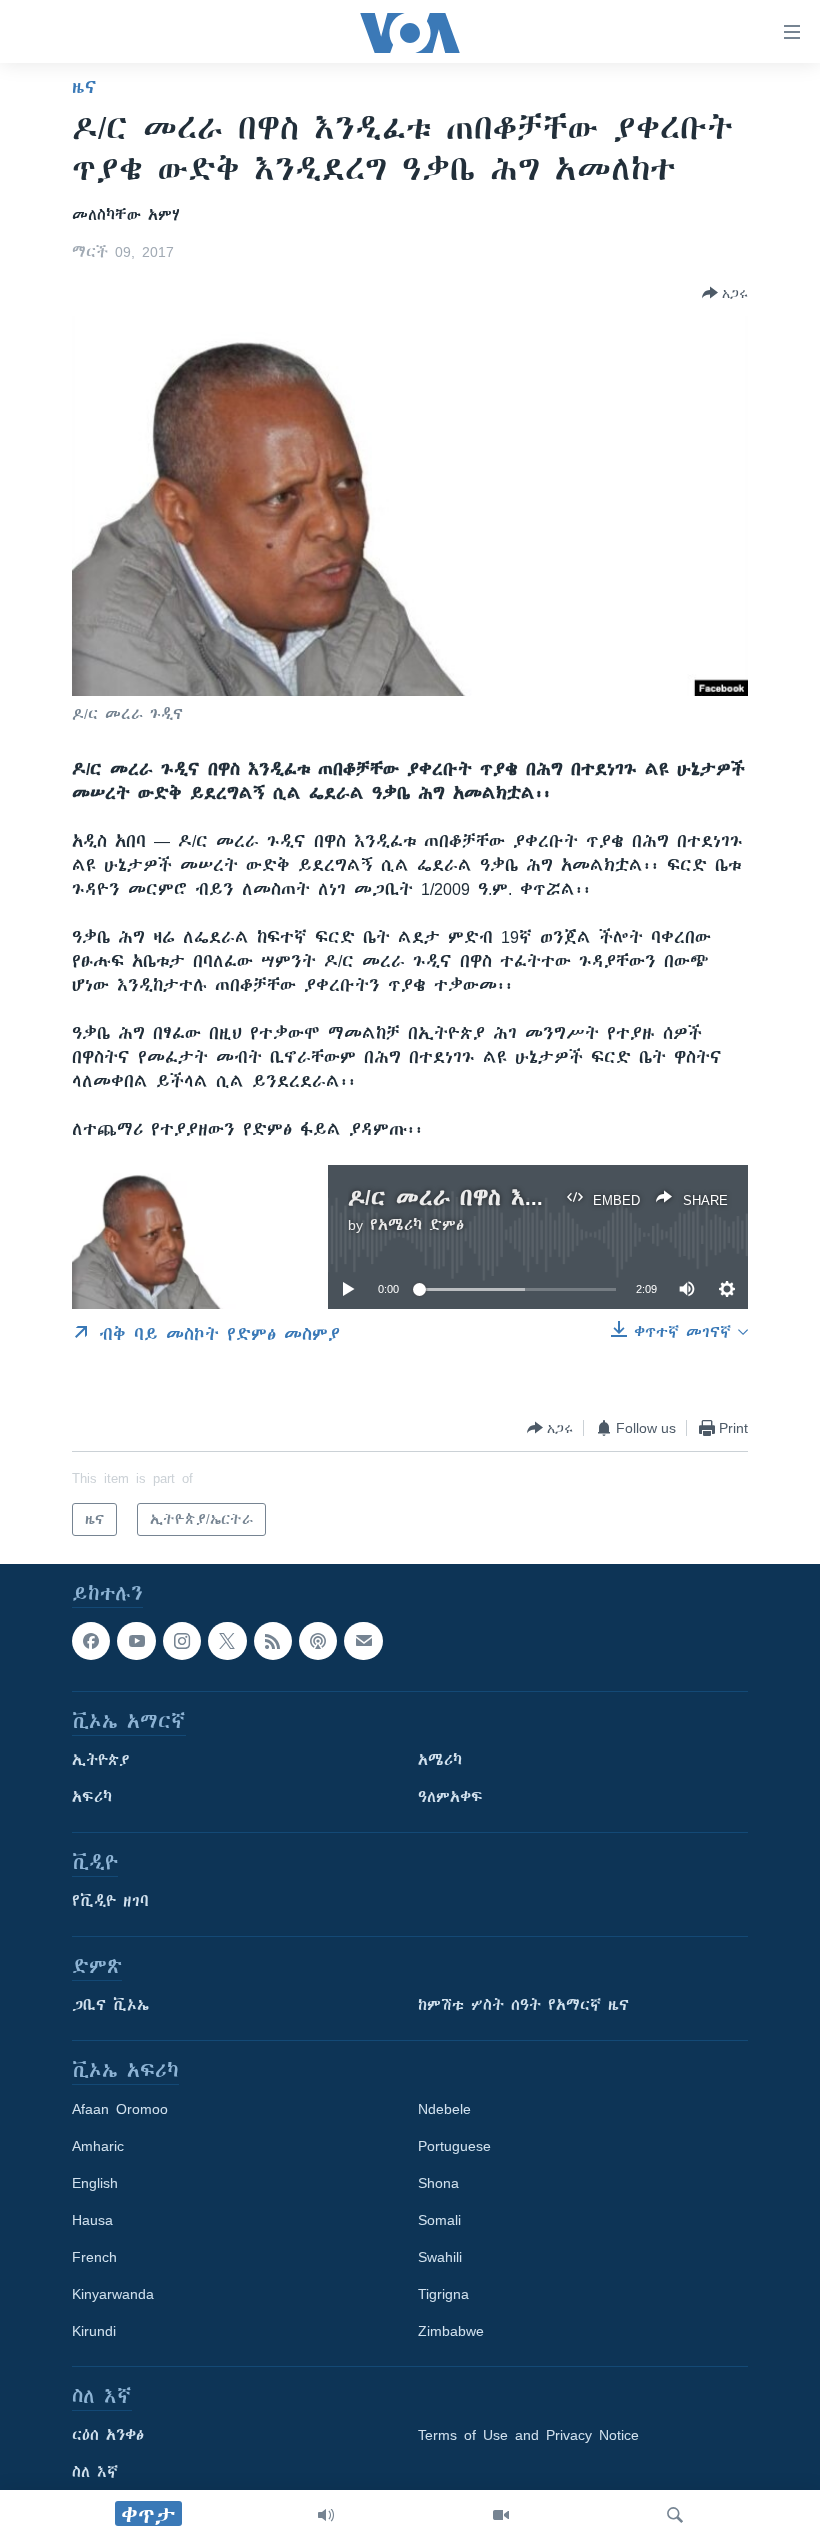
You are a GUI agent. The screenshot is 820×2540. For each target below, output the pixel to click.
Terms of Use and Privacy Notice (528, 2436)
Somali (439, 2221)
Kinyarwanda (113, 2295)
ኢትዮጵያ (101, 1761)
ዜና (84, 87)
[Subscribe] (363, 1641)
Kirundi (94, 2332)
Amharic (98, 2147)
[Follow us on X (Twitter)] (227, 1641)
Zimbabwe (451, 2332)
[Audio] (326, 2515)
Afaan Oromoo (120, 2110)
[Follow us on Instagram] (182, 1641)
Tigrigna (443, 2295)
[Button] (725, 293)
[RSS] (273, 1641)
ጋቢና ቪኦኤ (110, 2006)
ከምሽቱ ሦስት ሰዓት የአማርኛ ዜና (523, 2006)
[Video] (501, 2515)
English (95, 2184)
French (94, 2258)
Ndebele (444, 2110)
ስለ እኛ (95, 2473)
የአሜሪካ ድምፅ (417, 1225)
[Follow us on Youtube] (136, 1641)
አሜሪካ (440, 1761)
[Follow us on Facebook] (91, 1641)
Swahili (440, 2258)
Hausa (92, 2221)
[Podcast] (318, 1641)
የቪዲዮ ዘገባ (110, 1902)
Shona (438, 2184)
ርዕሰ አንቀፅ (108, 2436)
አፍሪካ (92, 1798)
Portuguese (454, 2147)
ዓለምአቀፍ (450, 1798)
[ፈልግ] (675, 2515)
